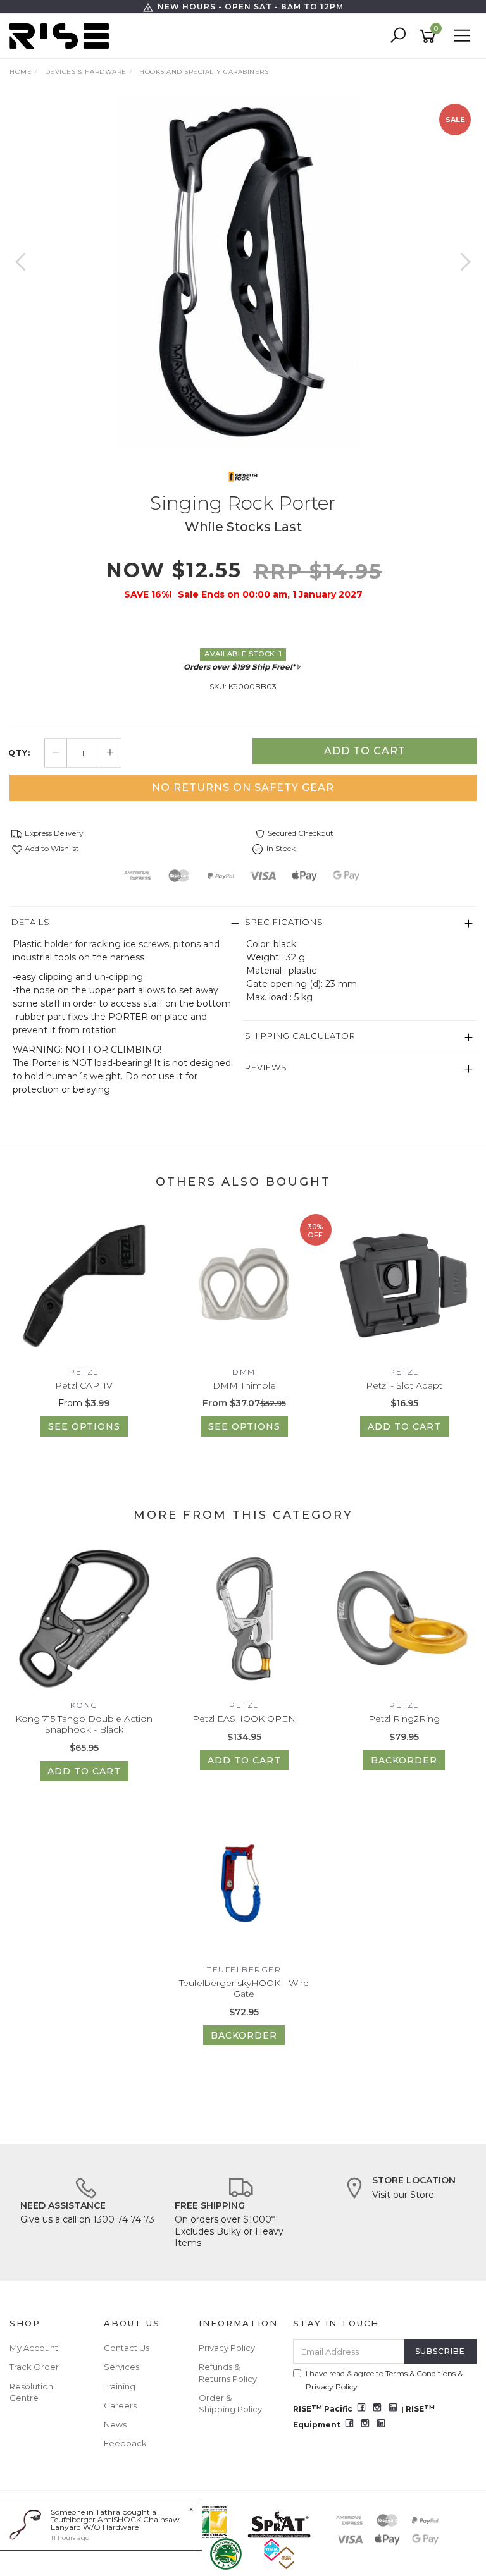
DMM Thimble (244, 1385)
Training (120, 2386)
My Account (34, 2348)
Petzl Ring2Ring (404, 1719)
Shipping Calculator (300, 1036)
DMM (244, 1372)
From (84, 1403)
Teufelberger (244, 1969)
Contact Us (127, 2348)
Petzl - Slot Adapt (404, 1385)
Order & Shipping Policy (230, 2403)
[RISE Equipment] (62, 35)
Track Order (34, 2367)
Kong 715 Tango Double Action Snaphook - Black (84, 1724)
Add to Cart (365, 751)
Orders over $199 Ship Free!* (239, 667)
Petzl (84, 1372)
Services (121, 2367)
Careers (120, 2405)
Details (31, 922)
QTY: (19, 753)
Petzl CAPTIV (84, 1385)
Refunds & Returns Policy (228, 2372)
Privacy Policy (227, 2348)
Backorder (404, 1760)
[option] (243, 273)
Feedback (125, 2443)
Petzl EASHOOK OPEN (244, 1719)
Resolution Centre (31, 2392)
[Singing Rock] (243, 476)
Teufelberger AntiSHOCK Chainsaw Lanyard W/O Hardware (115, 2523)
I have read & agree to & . (384, 2380)
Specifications (284, 922)
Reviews (266, 1067)
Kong (84, 1705)
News (115, 2424)
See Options (84, 1426)
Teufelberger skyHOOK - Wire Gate (244, 1988)
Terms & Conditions (421, 2373)
